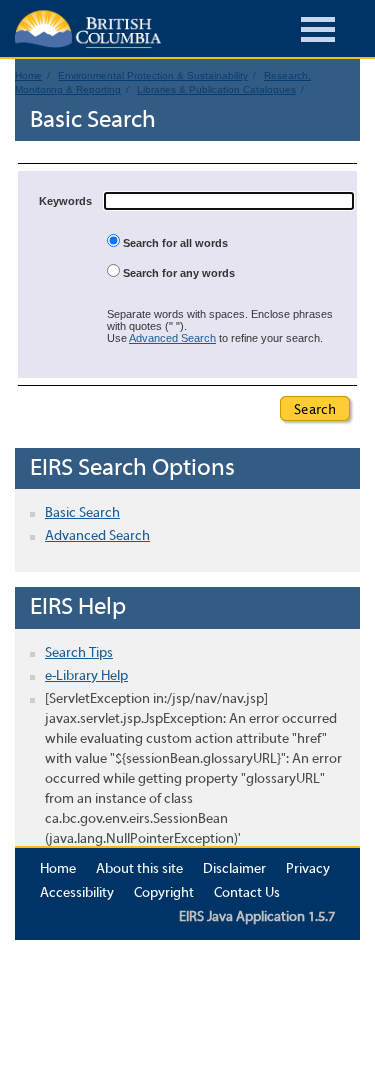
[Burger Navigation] (318, 32)
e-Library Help (86, 676)
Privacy (308, 869)
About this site (139, 869)
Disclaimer (234, 869)
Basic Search (82, 513)
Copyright (164, 893)
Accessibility (77, 893)
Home (58, 869)
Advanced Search (172, 338)
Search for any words (177, 273)
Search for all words (174, 243)
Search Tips (79, 653)
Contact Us (247, 893)
